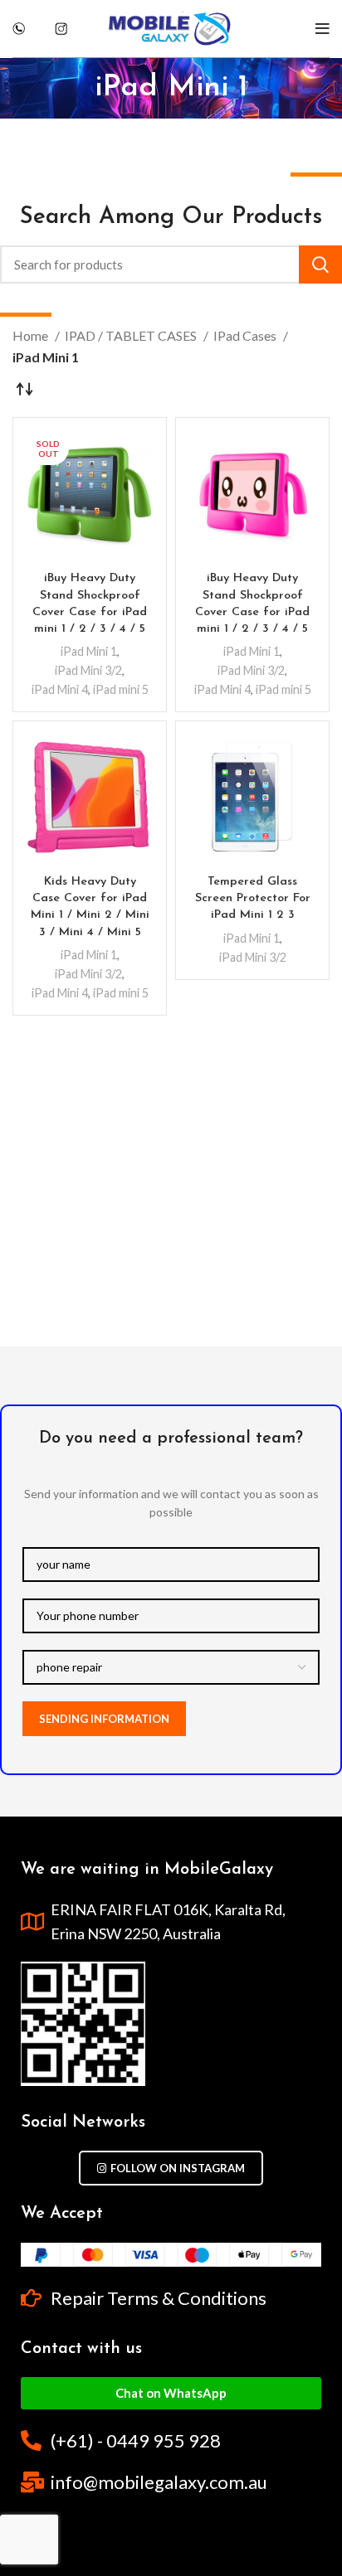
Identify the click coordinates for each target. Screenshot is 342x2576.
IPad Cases (246, 335)
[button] (171, 2393)
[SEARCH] (320, 264)
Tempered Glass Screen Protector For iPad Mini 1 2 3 (253, 898)
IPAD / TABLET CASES (132, 335)
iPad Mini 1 (89, 651)
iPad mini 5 (121, 689)
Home (32, 335)
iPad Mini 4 (60, 689)
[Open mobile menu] (322, 29)
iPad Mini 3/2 (88, 670)
